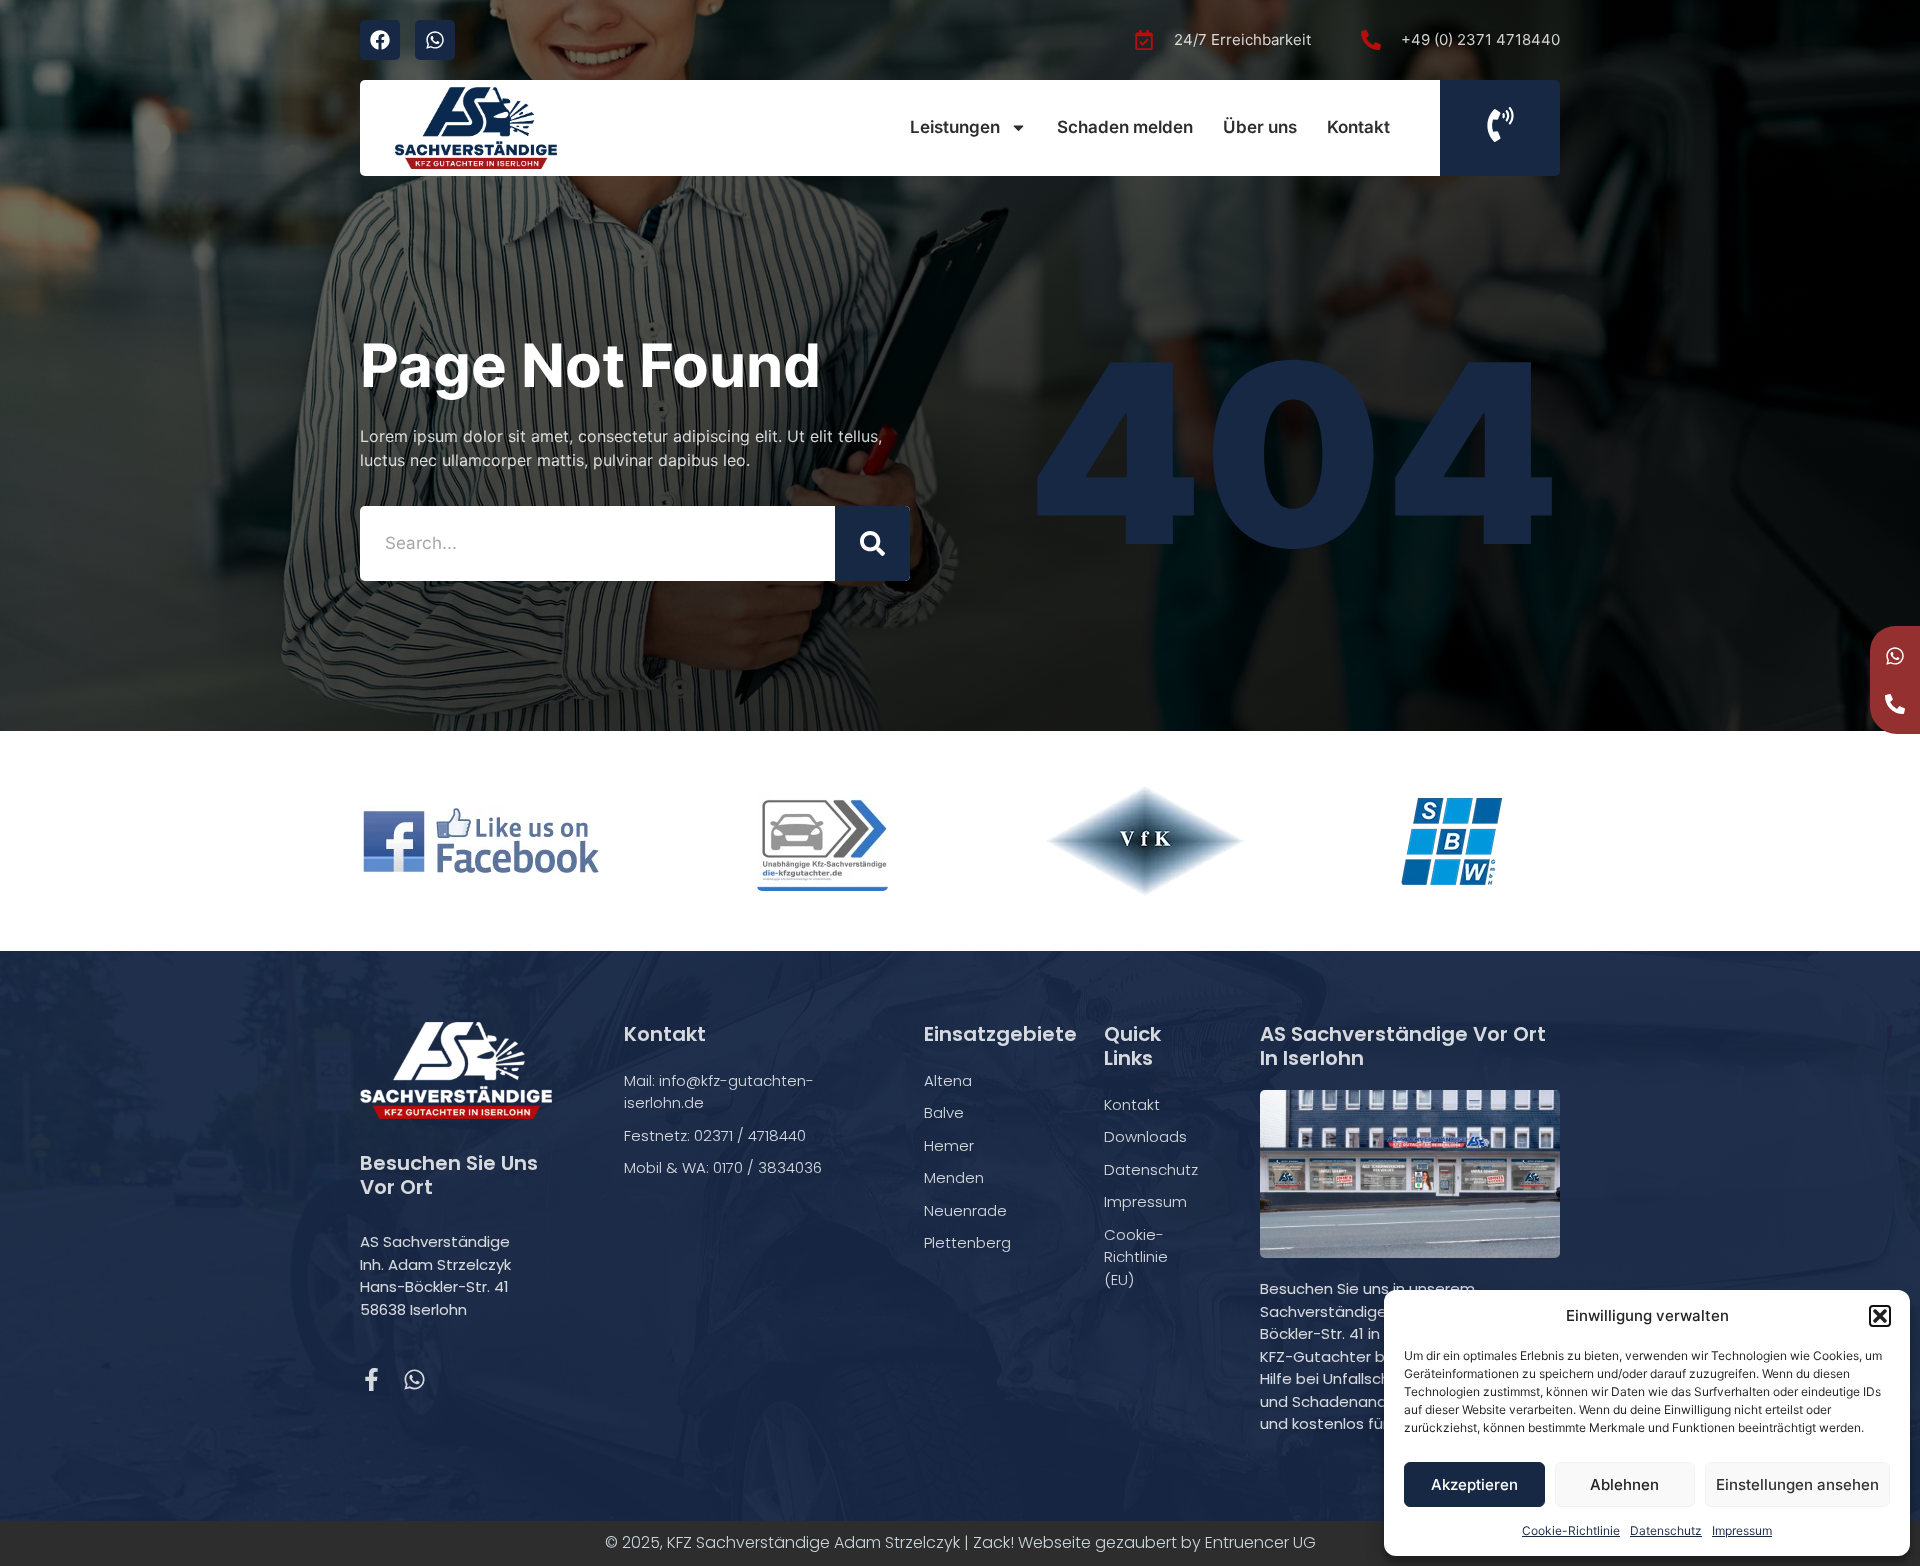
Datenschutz (1666, 1530)
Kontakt (1358, 127)
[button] (1880, 1316)
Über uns (1260, 127)
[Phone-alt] (1895, 704)
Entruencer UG (1260, 1542)
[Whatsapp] (435, 40)
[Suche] (872, 543)
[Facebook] (380, 40)
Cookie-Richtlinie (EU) (1136, 1257)
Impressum (1742, 1530)
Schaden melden (1125, 127)
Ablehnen (1624, 1484)
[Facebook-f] (371, 1379)
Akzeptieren (1474, 1484)
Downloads (1145, 1136)
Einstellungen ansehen (1797, 1484)
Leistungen (955, 127)
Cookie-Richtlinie (1571, 1530)
